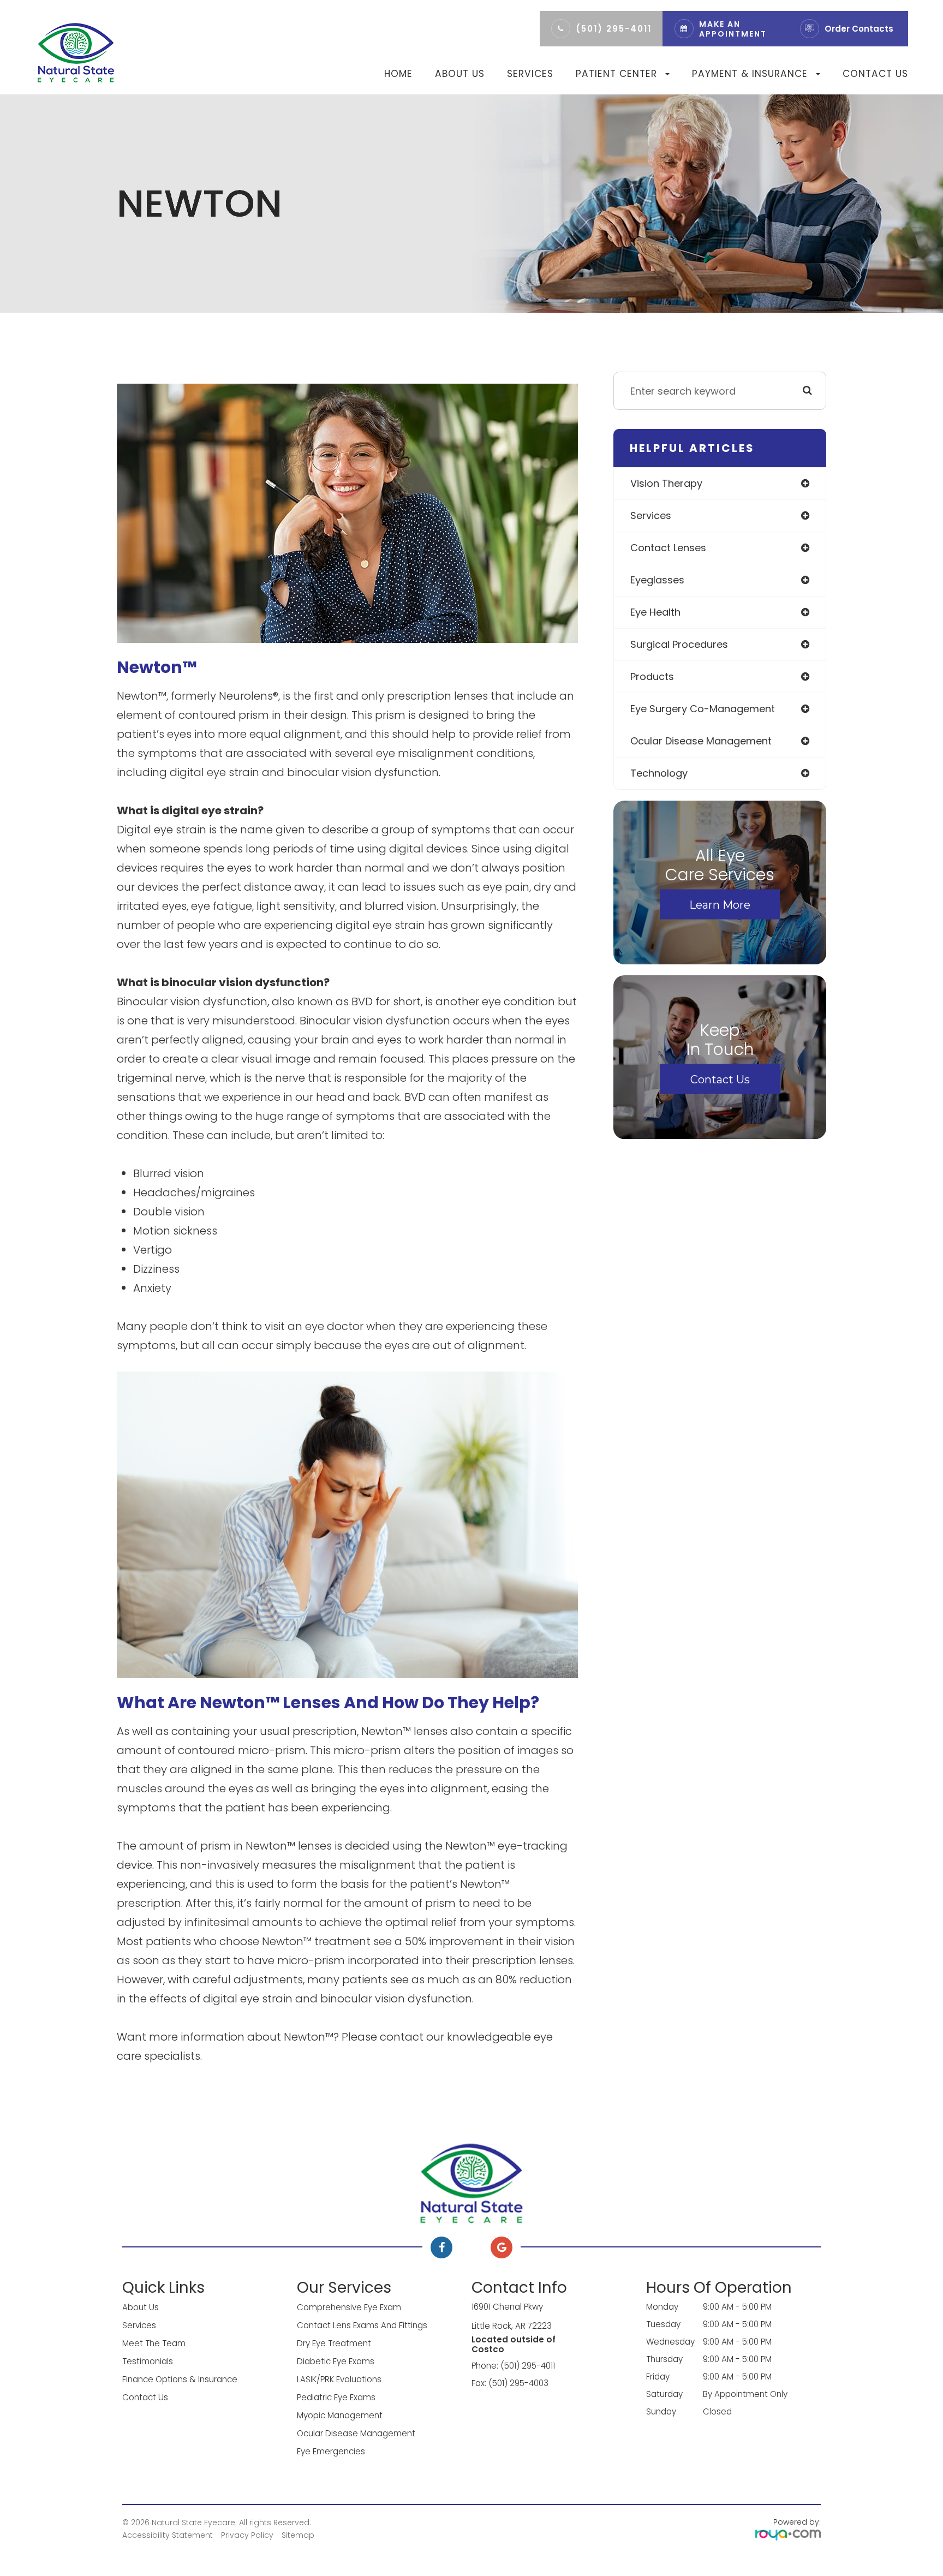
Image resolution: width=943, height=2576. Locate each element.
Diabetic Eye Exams (336, 2361)
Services (530, 74)
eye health (655, 612)
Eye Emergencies (331, 2451)
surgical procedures (679, 644)
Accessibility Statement (168, 2535)
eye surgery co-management (703, 709)
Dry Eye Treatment (334, 2343)
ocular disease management (701, 741)
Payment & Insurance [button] (750, 74)
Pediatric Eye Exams (336, 2397)
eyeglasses (657, 580)
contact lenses (668, 548)
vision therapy (666, 483)
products (652, 676)
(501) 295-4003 (518, 2383)
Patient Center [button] (616, 74)
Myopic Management (340, 2415)
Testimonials (148, 2361)
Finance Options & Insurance (180, 2379)
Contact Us (875, 74)
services (651, 515)
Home (398, 74)
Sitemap (298, 2535)
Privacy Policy (247, 2535)
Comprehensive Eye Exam (349, 2307)
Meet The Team (154, 2343)
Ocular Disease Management (356, 2433)
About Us (460, 74)
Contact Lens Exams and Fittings (362, 2325)
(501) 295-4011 (614, 29)
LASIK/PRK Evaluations (339, 2379)
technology (659, 773)
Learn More (720, 904)
